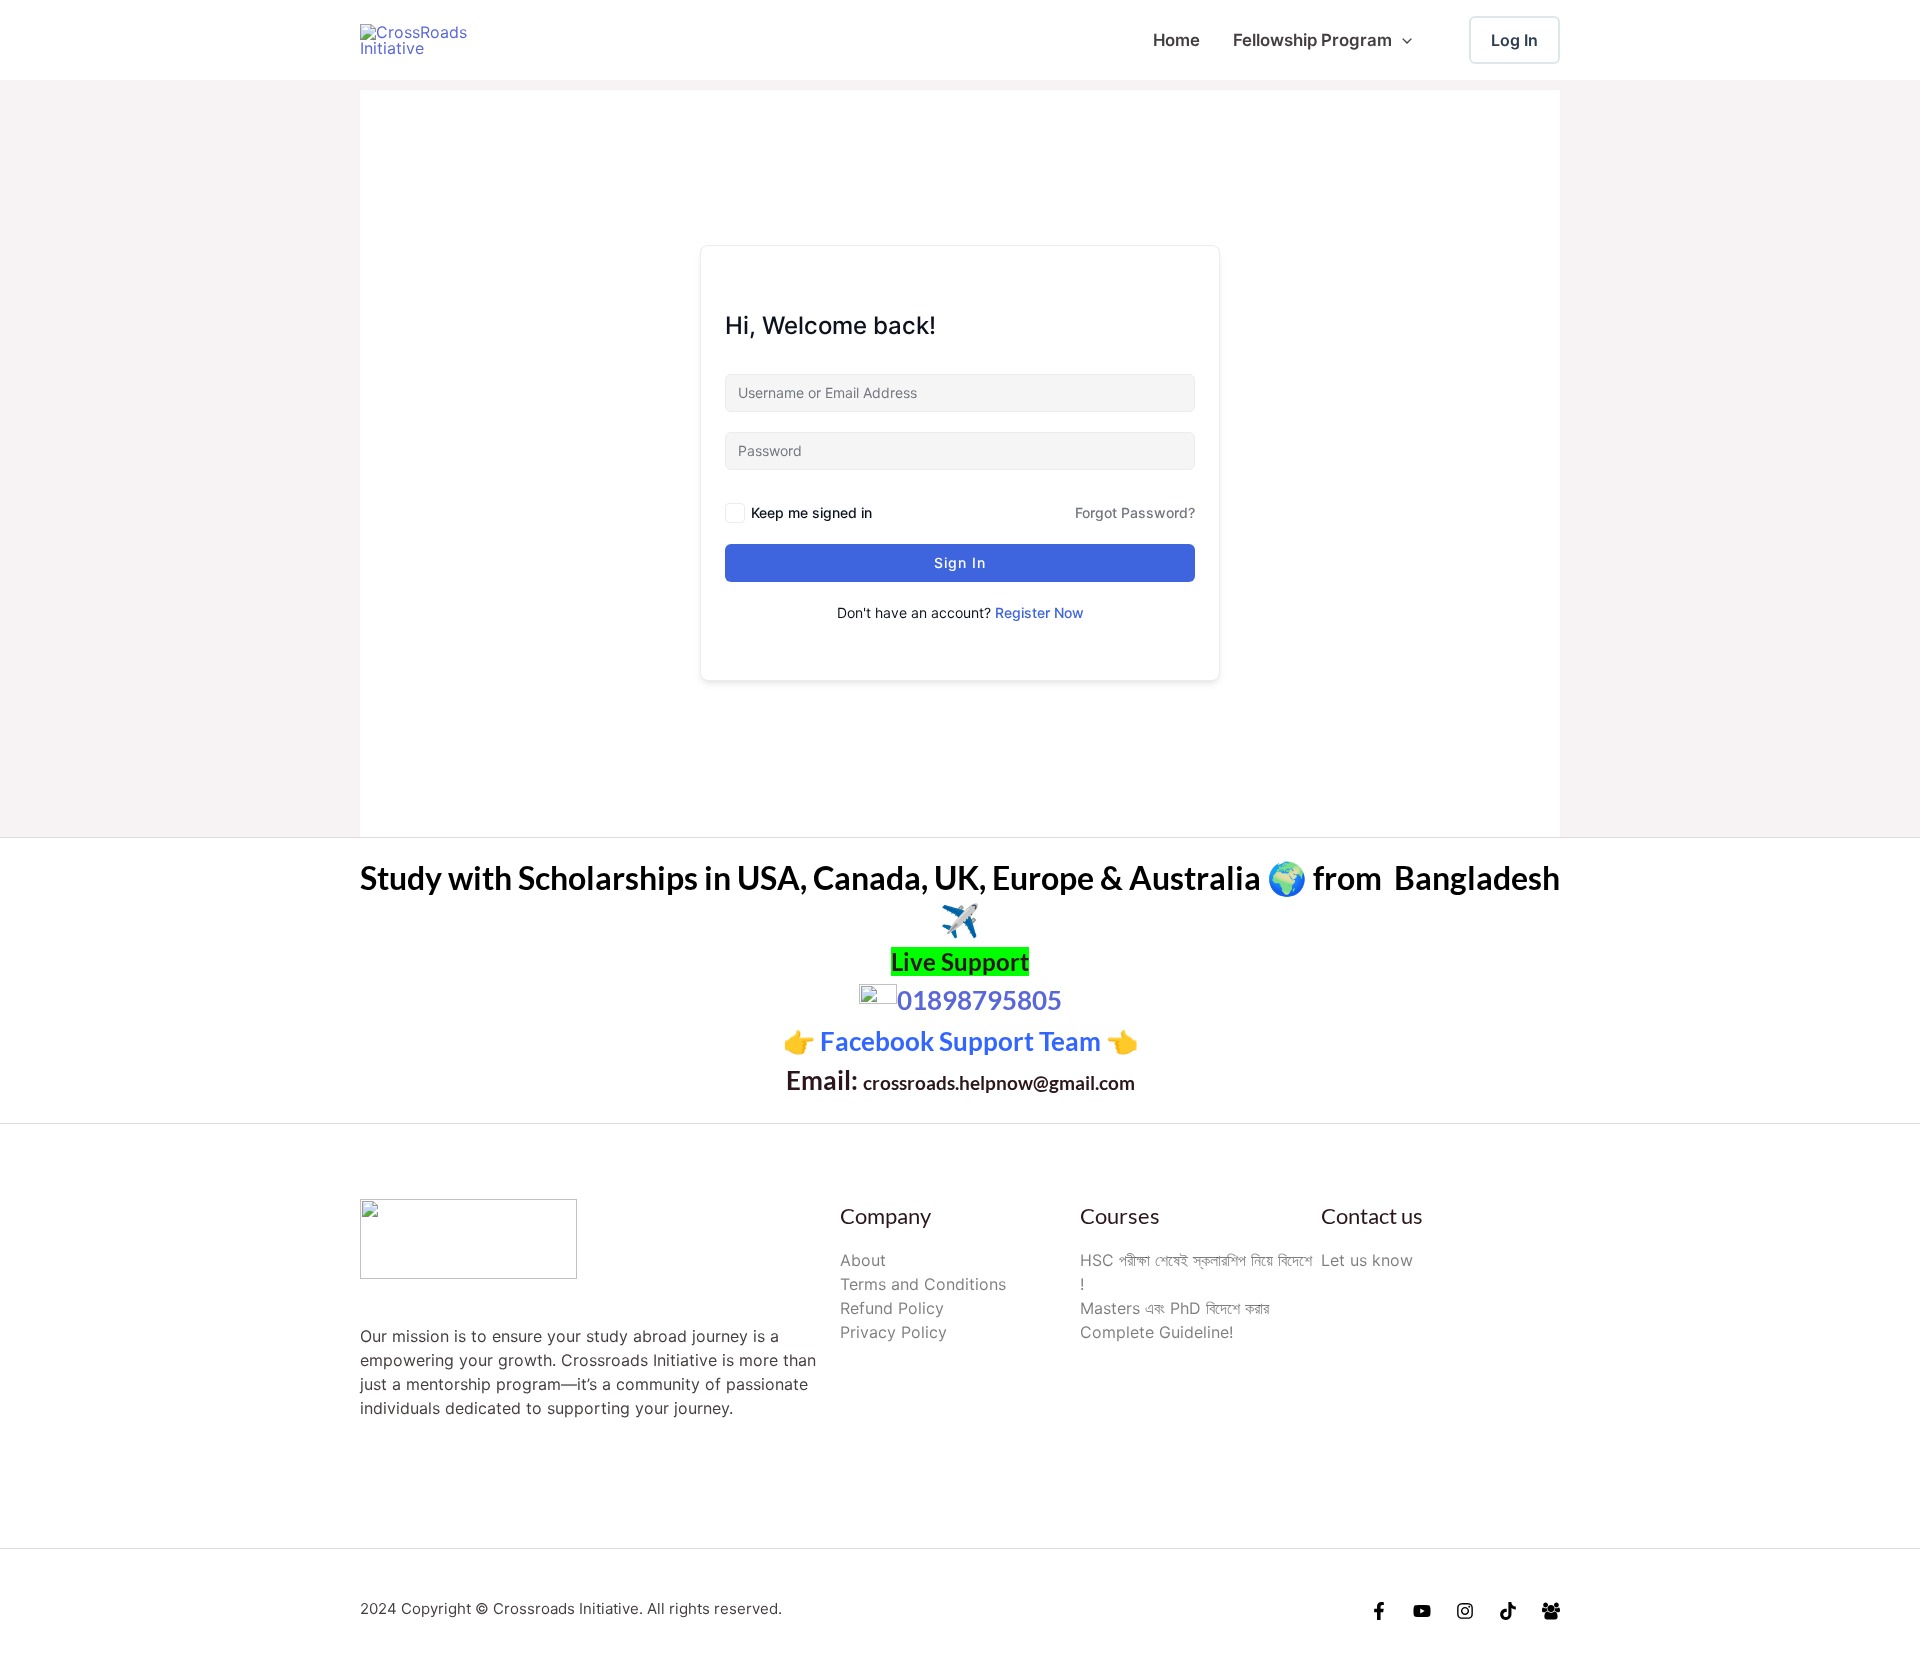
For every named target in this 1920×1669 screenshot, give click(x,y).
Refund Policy (892, 1308)
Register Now (1039, 612)
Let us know (1367, 1260)
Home (1176, 40)
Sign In (960, 562)
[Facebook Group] (1551, 1611)
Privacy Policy (893, 1332)
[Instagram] (1465, 1611)
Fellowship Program (1312, 40)
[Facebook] (1379, 1611)
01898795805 (979, 1000)
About (863, 1260)
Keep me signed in (811, 512)
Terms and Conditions (923, 1284)
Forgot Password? (1135, 512)
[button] (1402, 40)
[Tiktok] (1508, 1611)
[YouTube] (1422, 1611)
